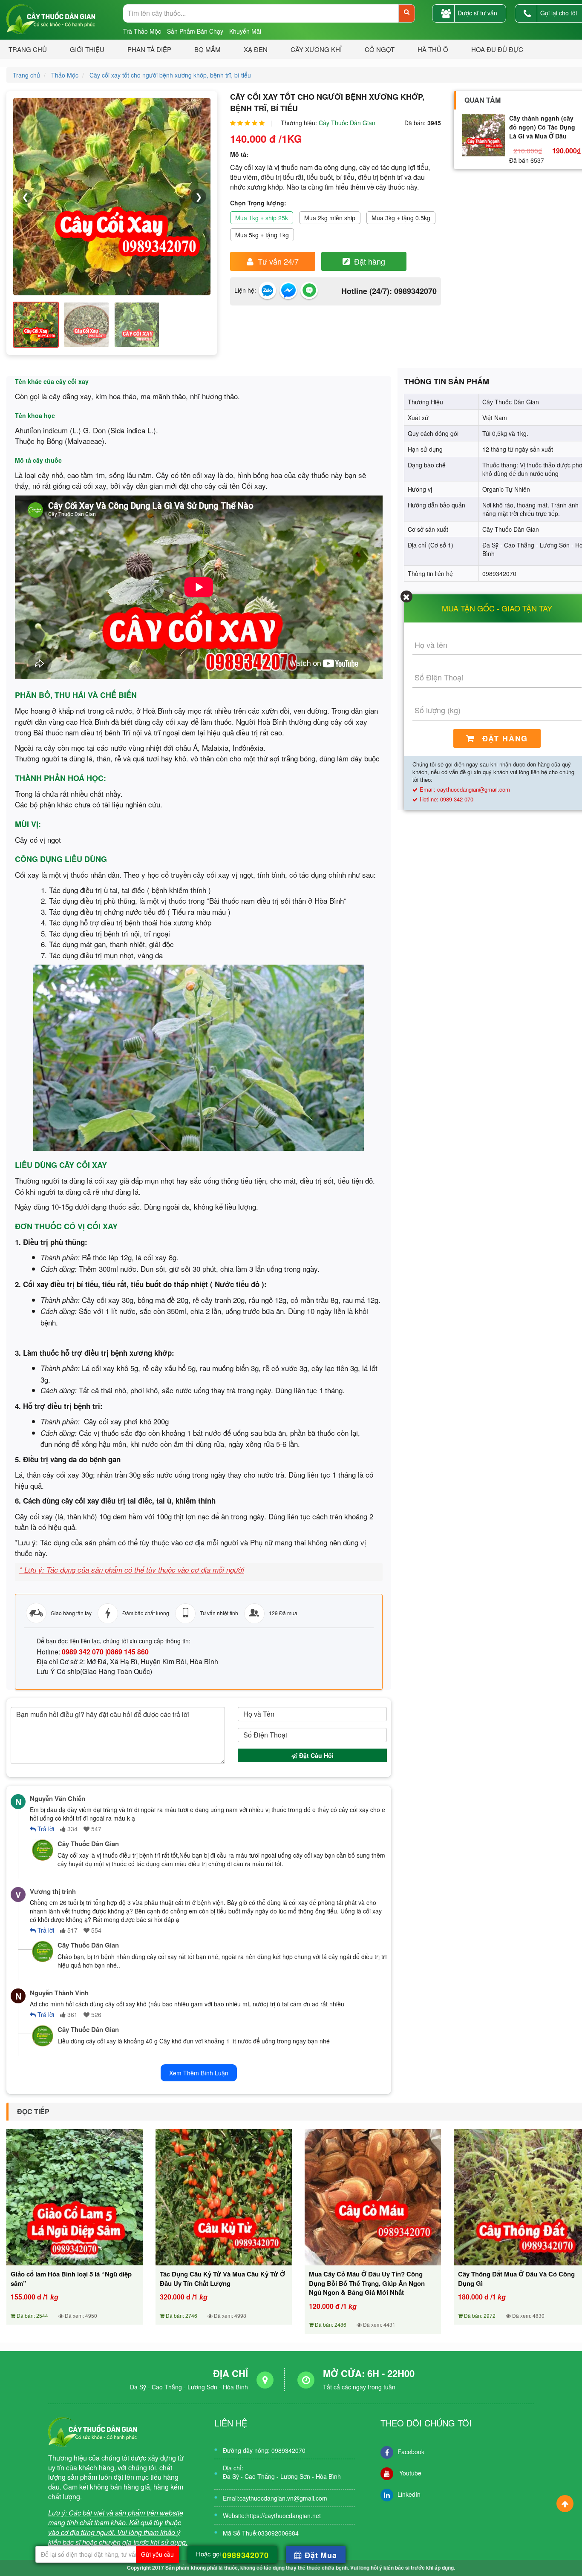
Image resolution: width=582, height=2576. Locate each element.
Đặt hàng (370, 261)
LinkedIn (409, 2494)
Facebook (411, 2452)
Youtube (409, 2473)
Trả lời (45, 1829)
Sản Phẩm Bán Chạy (195, 31)
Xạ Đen (256, 49)
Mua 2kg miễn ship (330, 218)
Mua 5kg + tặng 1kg (262, 235)
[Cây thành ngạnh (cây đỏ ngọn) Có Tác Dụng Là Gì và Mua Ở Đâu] (484, 135)
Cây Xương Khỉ (316, 49)
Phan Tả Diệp (149, 49)
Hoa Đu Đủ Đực (497, 49)
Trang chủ (28, 49)
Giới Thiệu (87, 49)
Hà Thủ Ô (433, 49)
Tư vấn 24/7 (278, 261)
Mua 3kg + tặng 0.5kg (401, 218)
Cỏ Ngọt (380, 49)
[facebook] (289, 291)
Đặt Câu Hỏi (315, 1755)
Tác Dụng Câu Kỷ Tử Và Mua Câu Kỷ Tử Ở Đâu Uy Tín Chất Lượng (222, 2279)
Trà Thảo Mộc (142, 31)
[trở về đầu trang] (565, 2504)
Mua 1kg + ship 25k (262, 218)
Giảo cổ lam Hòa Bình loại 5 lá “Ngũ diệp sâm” (71, 2279)
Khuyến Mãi (245, 31)
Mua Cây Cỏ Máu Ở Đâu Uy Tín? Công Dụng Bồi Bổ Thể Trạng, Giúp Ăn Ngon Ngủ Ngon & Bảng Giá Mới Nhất (367, 2283)
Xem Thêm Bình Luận (199, 2073)
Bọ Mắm (207, 49)
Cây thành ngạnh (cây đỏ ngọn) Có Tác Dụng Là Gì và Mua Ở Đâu (542, 127)
